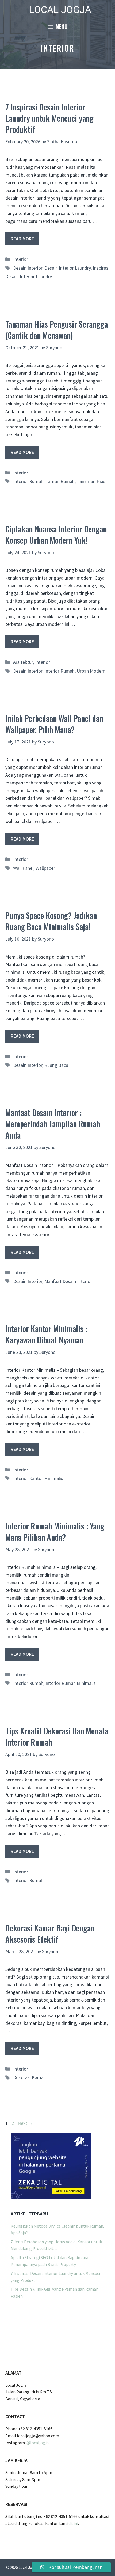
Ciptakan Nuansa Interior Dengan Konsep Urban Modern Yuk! (56, 534)
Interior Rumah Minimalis (71, 1683)
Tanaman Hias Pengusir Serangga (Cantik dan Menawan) (57, 330)
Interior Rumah (28, 481)
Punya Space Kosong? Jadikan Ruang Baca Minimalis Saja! (51, 921)
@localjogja (38, 2443)
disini (73, 2523)
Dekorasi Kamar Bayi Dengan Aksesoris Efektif (50, 1933)
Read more (22, 239)
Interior (21, 259)
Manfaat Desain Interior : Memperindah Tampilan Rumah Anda (53, 1124)
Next (25, 2123)
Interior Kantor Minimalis (38, 1478)
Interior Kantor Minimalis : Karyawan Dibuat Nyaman (46, 1334)
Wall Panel (23, 868)
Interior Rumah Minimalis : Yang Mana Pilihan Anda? (55, 1532)
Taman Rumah (60, 481)
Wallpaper (45, 868)
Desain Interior (28, 268)
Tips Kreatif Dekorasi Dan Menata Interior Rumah (57, 1736)
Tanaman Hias (91, 481)
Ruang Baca (56, 1065)
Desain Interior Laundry (68, 268)
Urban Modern (91, 671)
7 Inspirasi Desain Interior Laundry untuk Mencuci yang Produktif (49, 118)
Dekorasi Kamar (29, 2077)
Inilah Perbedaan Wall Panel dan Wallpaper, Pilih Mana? (54, 724)
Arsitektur (23, 662)
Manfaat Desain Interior (68, 1281)
